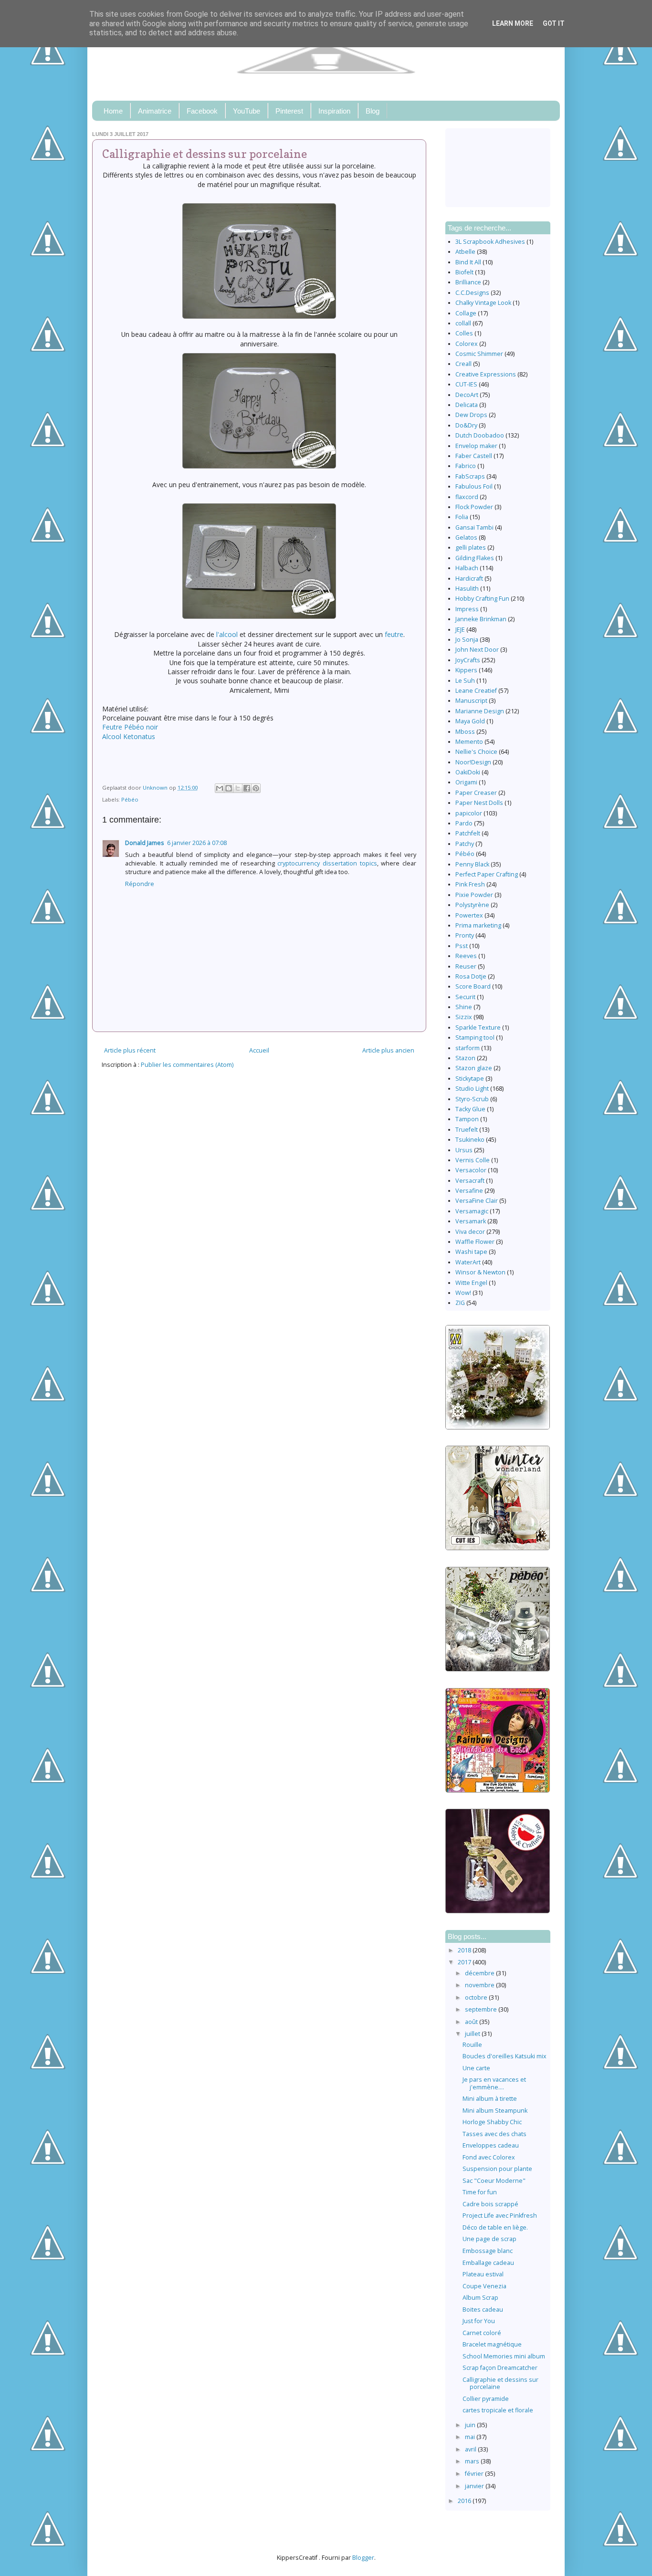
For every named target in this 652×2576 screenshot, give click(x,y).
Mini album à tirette (490, 2099)
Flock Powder (474, 507)
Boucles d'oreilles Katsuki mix (505, 2056)
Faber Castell (474, 456)
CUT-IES (466, 384)
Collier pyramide (486, 2399)
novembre (480, 1985)
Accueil (259, 1050)
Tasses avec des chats (494, 2134)
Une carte (476, 2068)
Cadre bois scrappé (490, 2204)
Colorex (467, 344)
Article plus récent (130, 1050)
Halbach (467, 568)
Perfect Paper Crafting (487, 874)
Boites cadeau (483, 2310)
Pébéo (130, 799)
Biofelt (464, 272)
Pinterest (289, 111)
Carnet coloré (482, 2333)
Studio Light (472, 1089)
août (472, 2022)
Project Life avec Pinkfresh (500, 2216)
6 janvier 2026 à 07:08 (197, 843)
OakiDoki (468, 772)
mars (473, 2461)
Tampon (467, 1119)
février (475, 2474)
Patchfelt (468, 833)
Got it (554, 23)
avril (471, 2449)
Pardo (464, 823)
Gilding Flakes (475, 558)
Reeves (466, 956)
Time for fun (480, 2192)
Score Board (473, 986)
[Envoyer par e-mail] (220, 788)
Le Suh (465, 681)
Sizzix (464, 1017)
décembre (480, 1973)
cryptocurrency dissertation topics (327, 863)
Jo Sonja (467, 640)
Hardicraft (469, 579)
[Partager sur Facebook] (247, 788)
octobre (477, 1997)
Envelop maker (476, 446)
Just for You (479, 2321)
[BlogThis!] (229, 788)
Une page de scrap (489, 2239)
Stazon (465, 1058)
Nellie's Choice (476, 752)
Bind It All (468, 262)
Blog (373, 111)
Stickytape (470, 1079)
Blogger (363, 2558)
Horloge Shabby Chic (492, 2122)
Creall (463, 364)
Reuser (466, 966)
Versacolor (471, 1170)
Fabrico (466, 466)
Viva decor (470, 1232)
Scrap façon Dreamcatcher (500, 2368)
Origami (466, 782)
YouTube (247, 111)
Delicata (467, 405)
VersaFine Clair (477, 1201)
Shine (464, 1007)
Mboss (465, 732)
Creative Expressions (486, 374)
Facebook (202, 111)
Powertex (469, 915)
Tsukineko (470, 1140)
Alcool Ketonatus (129, 736)
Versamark (471, 1221)
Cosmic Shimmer (479, 354)
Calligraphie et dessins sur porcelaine (500, 2383)
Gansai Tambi (474, 527)
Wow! (463, 1293)
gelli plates (471, 548)
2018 (465, 1950)
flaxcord (467, 497)
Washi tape (471, 1252)
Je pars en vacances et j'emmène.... (494, 2083)
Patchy (465, 844)
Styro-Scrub (472, 1099)
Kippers (466, 670)
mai (471, 2437)
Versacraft (470, 1181)
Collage (466, 313)
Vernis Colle (473, 1160)
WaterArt (468, 1262)
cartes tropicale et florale (498, 2410)
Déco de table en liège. (495, 2227)
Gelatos (466, 537)
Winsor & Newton (480, 1272)
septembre (482, 2009)
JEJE (460, 630)
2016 (465, 2501)
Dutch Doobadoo (480, 435)
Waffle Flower (475, 1242)
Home (113, 111)
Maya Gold (470, 721)
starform (468, 1048)
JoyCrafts (468, 660)
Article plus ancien (388, 1050)
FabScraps (470, 476)
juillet (473, 2034)
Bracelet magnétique (492, 2344)
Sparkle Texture (478, 1027)
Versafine (469, 1191)
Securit (465, 997)
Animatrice (155, 111)
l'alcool (228, 634)
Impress (467, 609)
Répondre (140, 884)
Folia (462, 517)
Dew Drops (471, 415)
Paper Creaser (476, 793)
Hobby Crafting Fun (482, 599)
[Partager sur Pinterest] (256, 788)
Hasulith (467, 589)
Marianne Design (480, 711)
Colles (464, 333)
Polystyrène (472, 905)
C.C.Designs (472, 293)
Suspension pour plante (497, 2169)
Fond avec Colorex (489, 2157)
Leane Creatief (476, 691)
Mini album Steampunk (495, 2111)
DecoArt (467, 395)
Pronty (465, 935)
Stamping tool (475, 1038)
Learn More (513, 23)
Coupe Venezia (484, 2286)
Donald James (145, 843)
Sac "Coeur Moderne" (494, 2181)
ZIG (460, 1303)
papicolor (469, 813)
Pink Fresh (470, 884)
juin (471, 2425)
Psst (462, 946)
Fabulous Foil (474, 486)
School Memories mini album (504, 2356)
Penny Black (472, 864)
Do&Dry (466, 425)
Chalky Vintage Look (483, 303)
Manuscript (471, 701)
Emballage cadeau (488, 2263)
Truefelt (467, 1130)
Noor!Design (473, 762)
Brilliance (468, 282)
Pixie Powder (474, 895)
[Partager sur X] (238, 788)
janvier (475, 2486)
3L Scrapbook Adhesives (490, 242)
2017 (465, 1962)
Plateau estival (483, 2274)
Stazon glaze (474, 1068)
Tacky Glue (470, 1109)
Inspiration (334, 111)
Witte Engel (471, 1283)
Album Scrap (480, 2298)
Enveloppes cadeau (491, 2145)
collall (463, 323)
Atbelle (465, 252)
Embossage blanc (488, 2251)
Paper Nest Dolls (479, 803)
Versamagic (472, 1211)
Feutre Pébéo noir (130, 727)
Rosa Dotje (471, 976)
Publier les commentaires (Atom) (187, 1065)
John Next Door (477, 650)
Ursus (464, 1150)
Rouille (472, 2045)
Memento (469, 742)
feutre (394, 634)
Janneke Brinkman (481, 619)
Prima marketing (478, 925)
